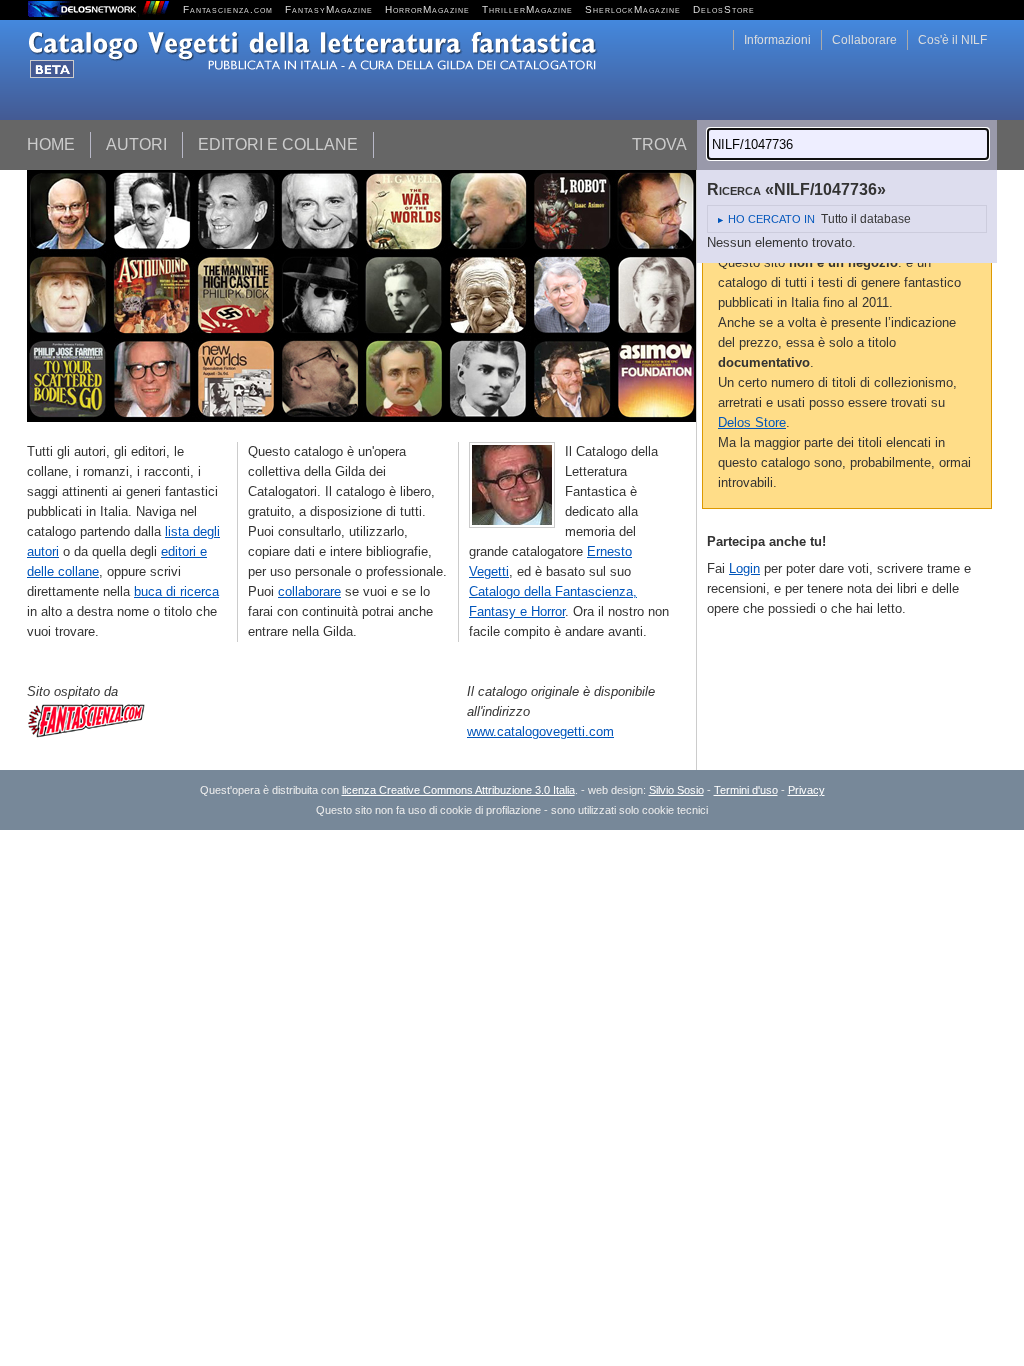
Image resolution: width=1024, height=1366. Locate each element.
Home (51, 144)
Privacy (806, 790)
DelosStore (724, 9)
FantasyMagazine (329, 9)
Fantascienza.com (228, 9)
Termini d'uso (746, 790)
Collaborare (864, 40)
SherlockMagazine (633, 9)
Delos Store (752, 422)
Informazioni (777, 40)
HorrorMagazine (427, 9)
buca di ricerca (176, 591)
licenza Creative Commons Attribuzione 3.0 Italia (458, 790)
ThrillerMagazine (527, 9)
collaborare (309, 591)
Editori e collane (278, 144)
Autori (136, 144)
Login (744, 568)
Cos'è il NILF (952, 40)
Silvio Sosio (676, 790)
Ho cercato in (771, 219)
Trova (659, 144)
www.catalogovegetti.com (540, 731)
